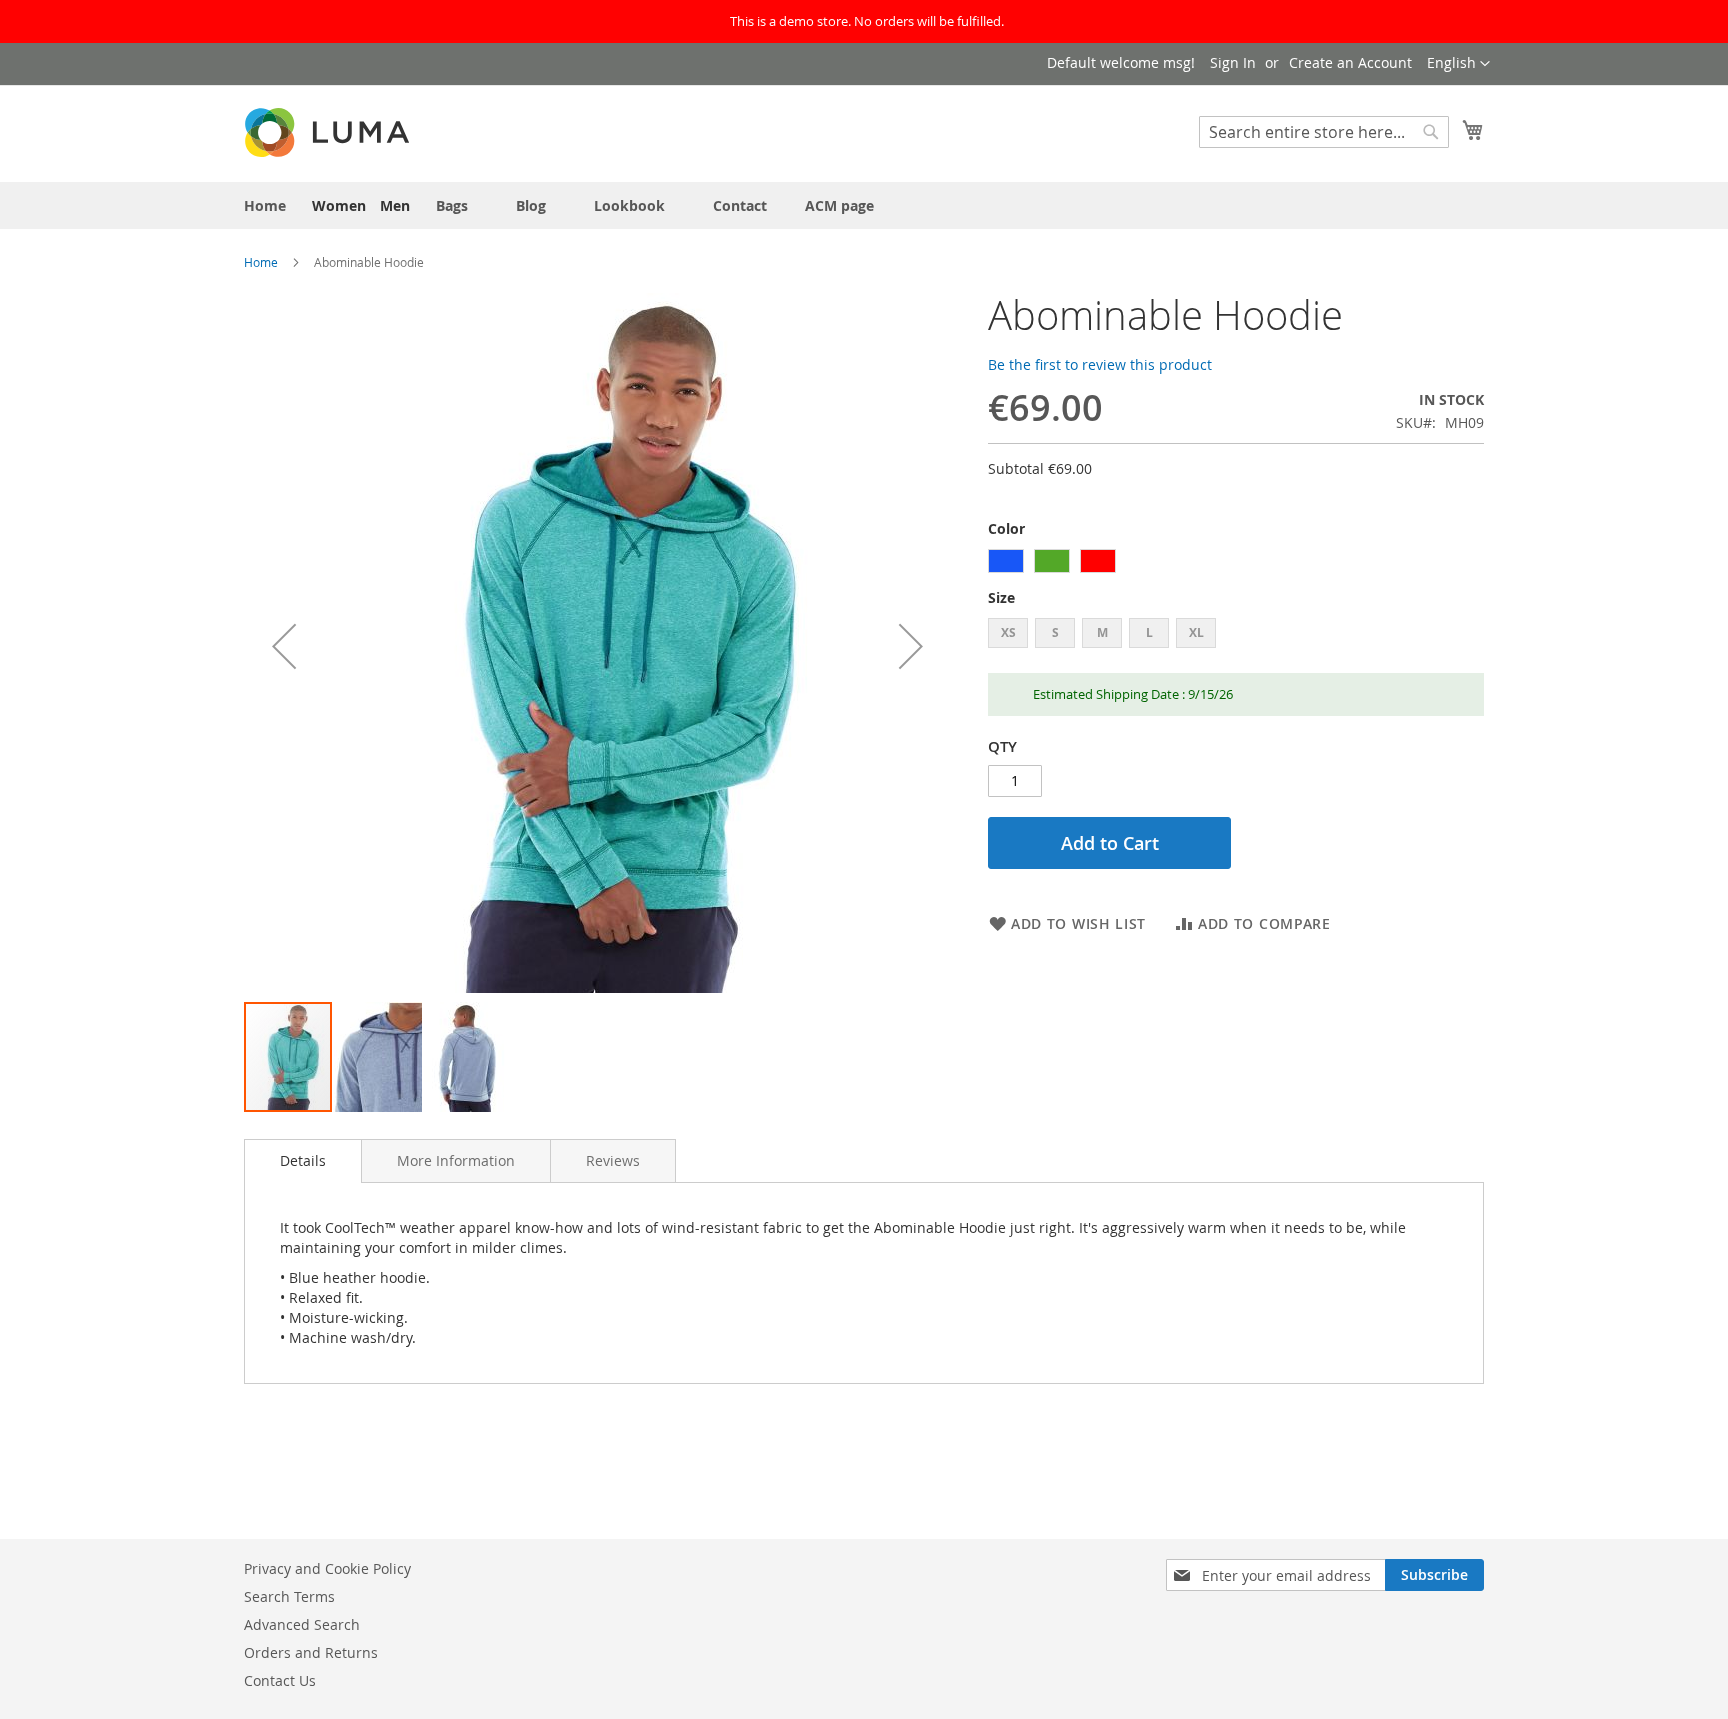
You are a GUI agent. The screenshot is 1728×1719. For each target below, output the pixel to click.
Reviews (613, 1160)
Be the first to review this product (1100, 364)
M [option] (1102, 632)
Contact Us (280, 1680)
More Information (456, 1160)
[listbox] (1236, 563)
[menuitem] (265, 205)
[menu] (864, 205)
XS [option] (1008, 632)
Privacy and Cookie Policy (327, 1568)
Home (261, 262)
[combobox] (1324, 132)
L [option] (1149, 632)
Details (303, 1160)
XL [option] (1196, 632)
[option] (1006, 561)
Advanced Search (302, 1624)
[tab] (303, 1161)
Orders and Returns (311, 1652)
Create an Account (1350, 62)
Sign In (1233, 62)
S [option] (1055, 632)
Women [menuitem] (339, 205)
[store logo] (329, 132)
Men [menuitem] (395, 205)
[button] (1458, 64)
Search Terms (289, 1596)
